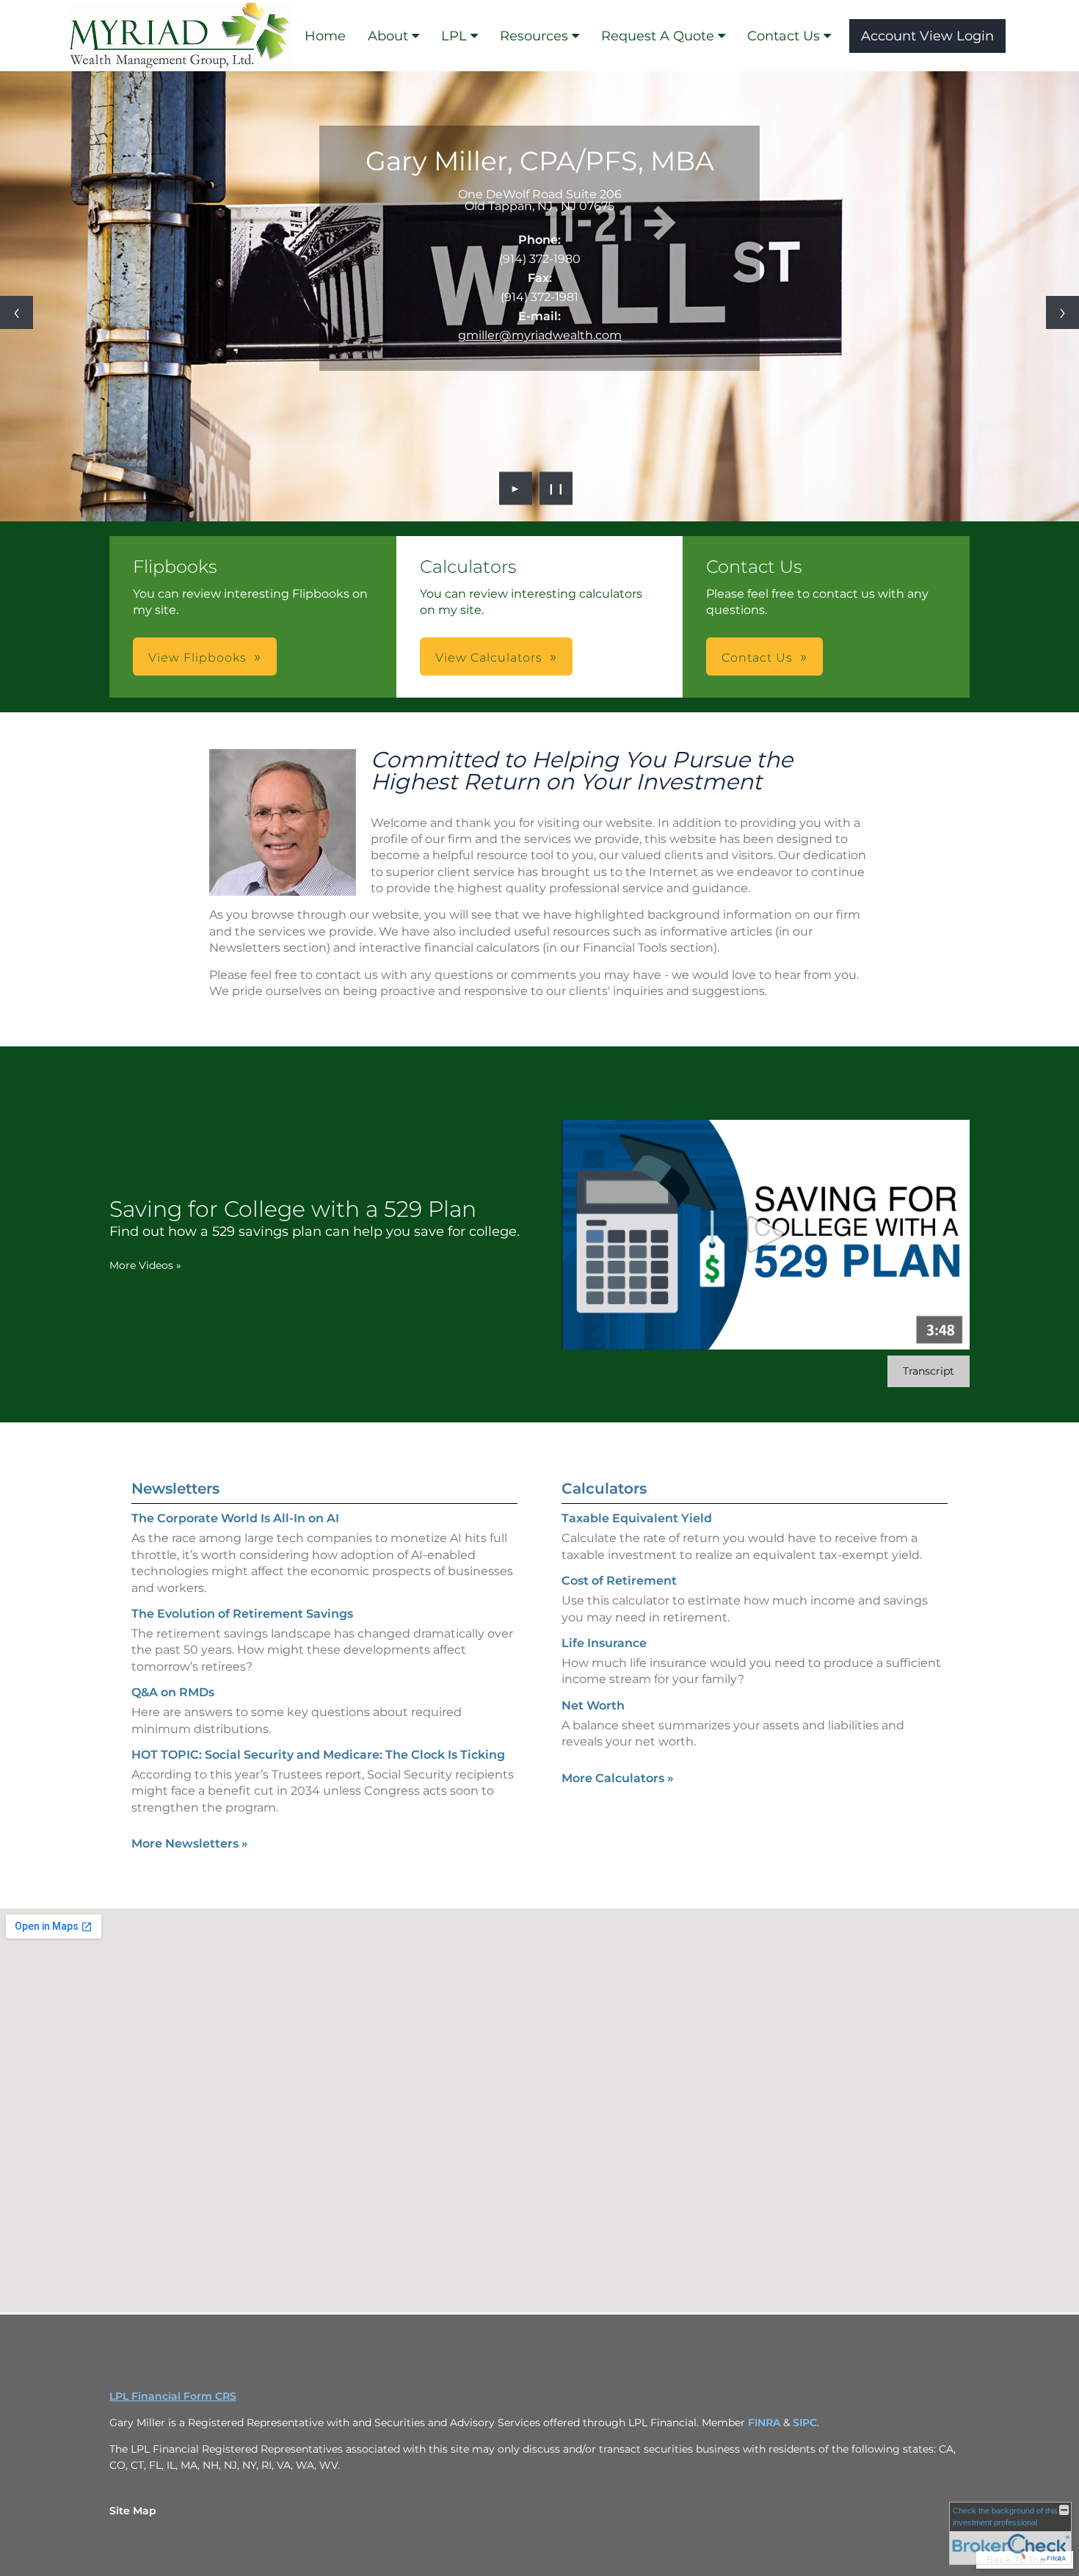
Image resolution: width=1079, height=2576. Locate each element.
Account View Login (927, 36)
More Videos (145, 1265)
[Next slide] (1062, 312)
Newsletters (175, 1488)
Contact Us (784, 36)
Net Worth (593, 1705)
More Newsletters (190, 1844)
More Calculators (618, 1778)
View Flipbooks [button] (197, 658)
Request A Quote (658, 36)
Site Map (133, 2511)
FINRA (766, 2423)
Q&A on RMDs (173, 1692)
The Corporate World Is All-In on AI (235, 1518)
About (388, 36)
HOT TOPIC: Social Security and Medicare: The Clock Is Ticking (318, 1755)
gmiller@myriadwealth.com (540, 335)
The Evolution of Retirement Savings (242, 1614)
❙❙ (556, 488)
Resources (534, 36)
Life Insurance (604, 1643)
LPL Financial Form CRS (173, 2396)
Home (325, 36)
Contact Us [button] (757, 658)
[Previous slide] (17, 312)
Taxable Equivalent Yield (637, 1518)
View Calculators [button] (489, 658)
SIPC (805, 2423)
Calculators (604, 1488)
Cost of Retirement (619, 1581)
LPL (454, 36)
